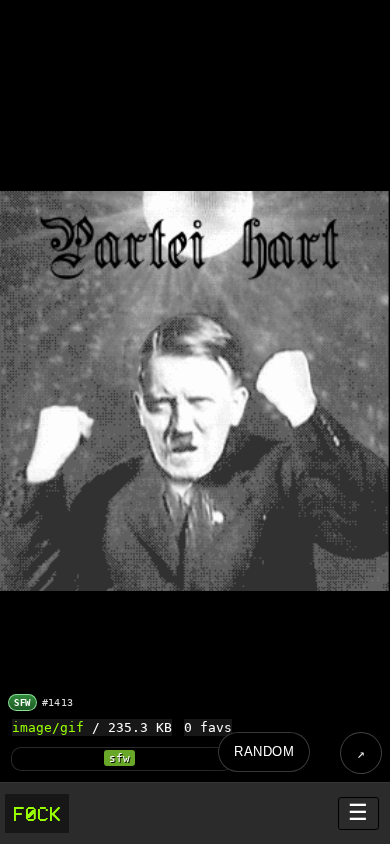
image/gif (48, 727)
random (264, 751)
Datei (361, 753)
